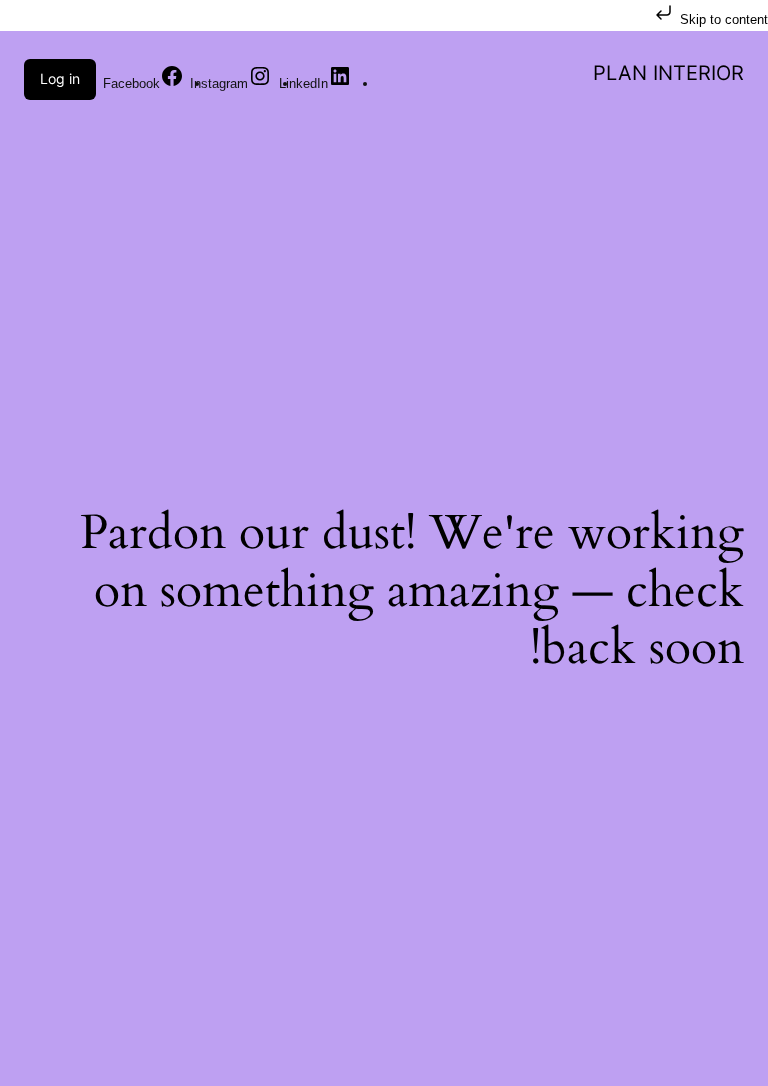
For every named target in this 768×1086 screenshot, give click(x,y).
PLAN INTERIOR (668, 73)
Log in (60, 78)
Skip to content (722, 19)
